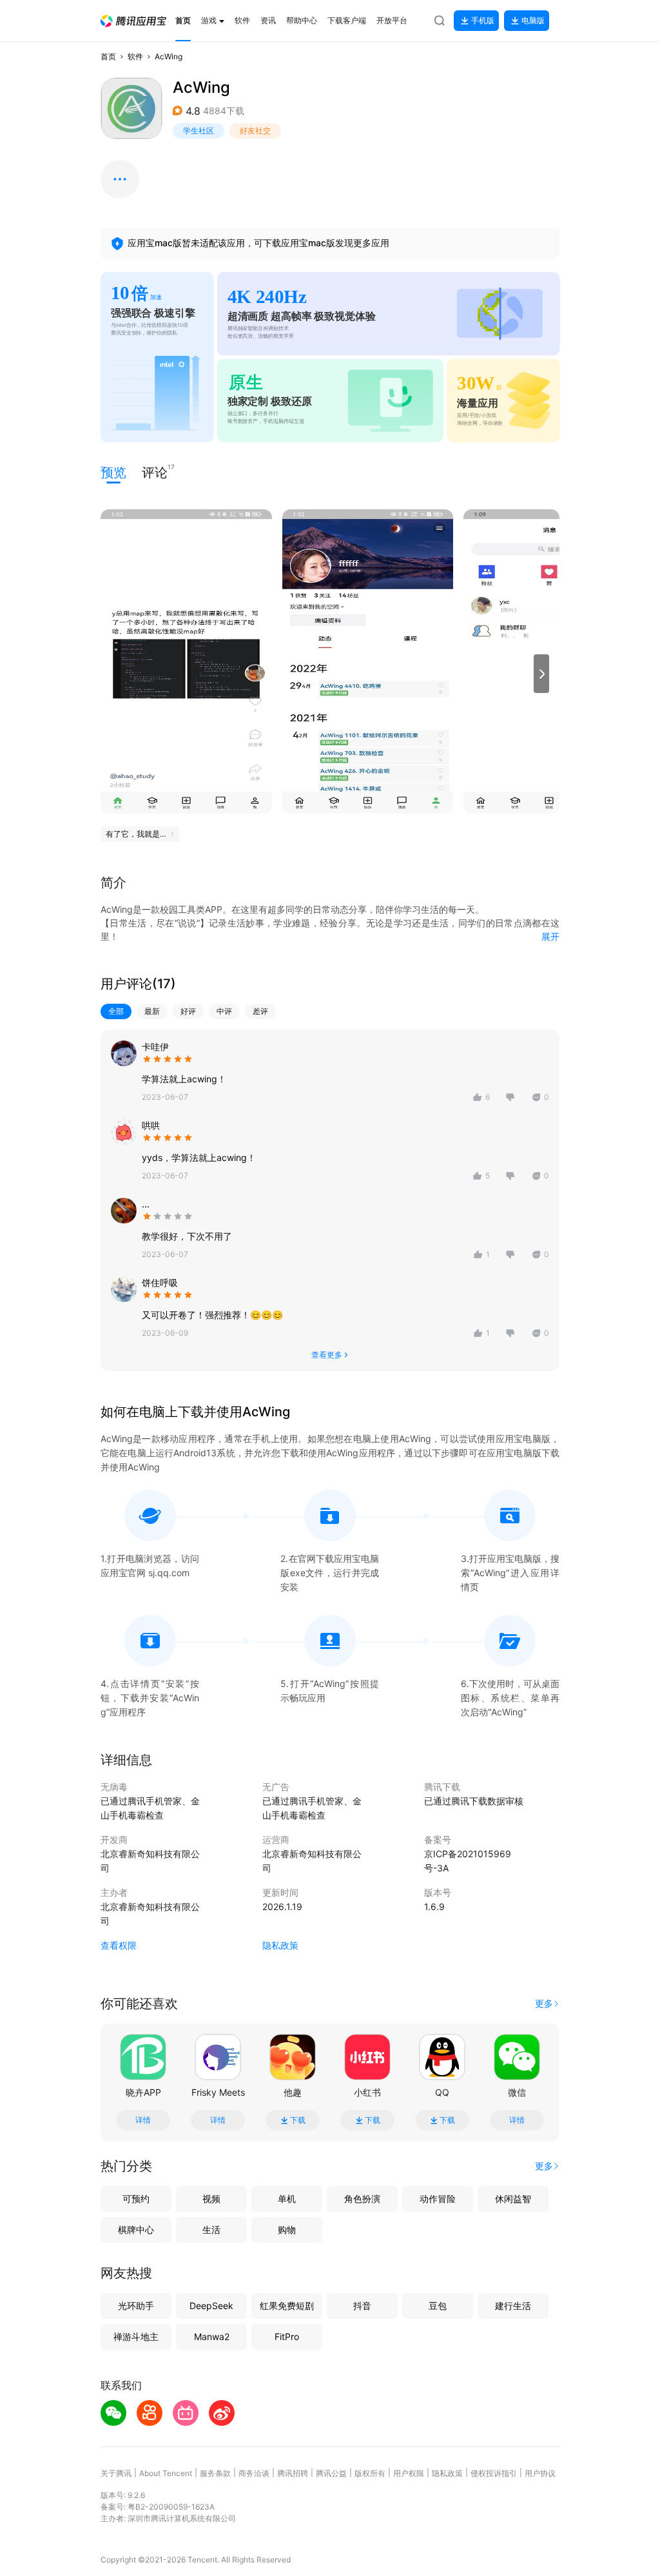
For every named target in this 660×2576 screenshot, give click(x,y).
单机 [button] (287, 2199)
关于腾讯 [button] (116, 2473)
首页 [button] (108, 56)
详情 (143, 2120)
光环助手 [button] (136, 2306)
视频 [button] (211, 2199)
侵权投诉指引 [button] (494, 2473)
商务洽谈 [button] (254, 2473)
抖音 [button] (362, 2306)
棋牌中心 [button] (136, 2230)
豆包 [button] (438, 2306)
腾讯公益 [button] (331, 2473)
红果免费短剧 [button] (287, 2306)
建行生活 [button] (513, 2306)
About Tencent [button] (166, 2473)
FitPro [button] (287, 2337)
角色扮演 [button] (362, 2199)
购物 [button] (287, 2230)
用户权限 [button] (409, 2473)
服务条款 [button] (215, 2473)
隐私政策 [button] (280, 1945)
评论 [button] (155, 472)
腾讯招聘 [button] (293, 2473)
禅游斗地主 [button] (136, 2337)
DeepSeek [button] (211, 2306)
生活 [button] (211, 2230)
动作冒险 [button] (438, 2199)
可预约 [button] (136, 2199)
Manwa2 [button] (212, 2337)
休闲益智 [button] (513, 2199)
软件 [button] (135, 56)
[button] (133, 21)
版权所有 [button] (370, 2473)
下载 (298, 2120)
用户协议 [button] (540, 2473)
